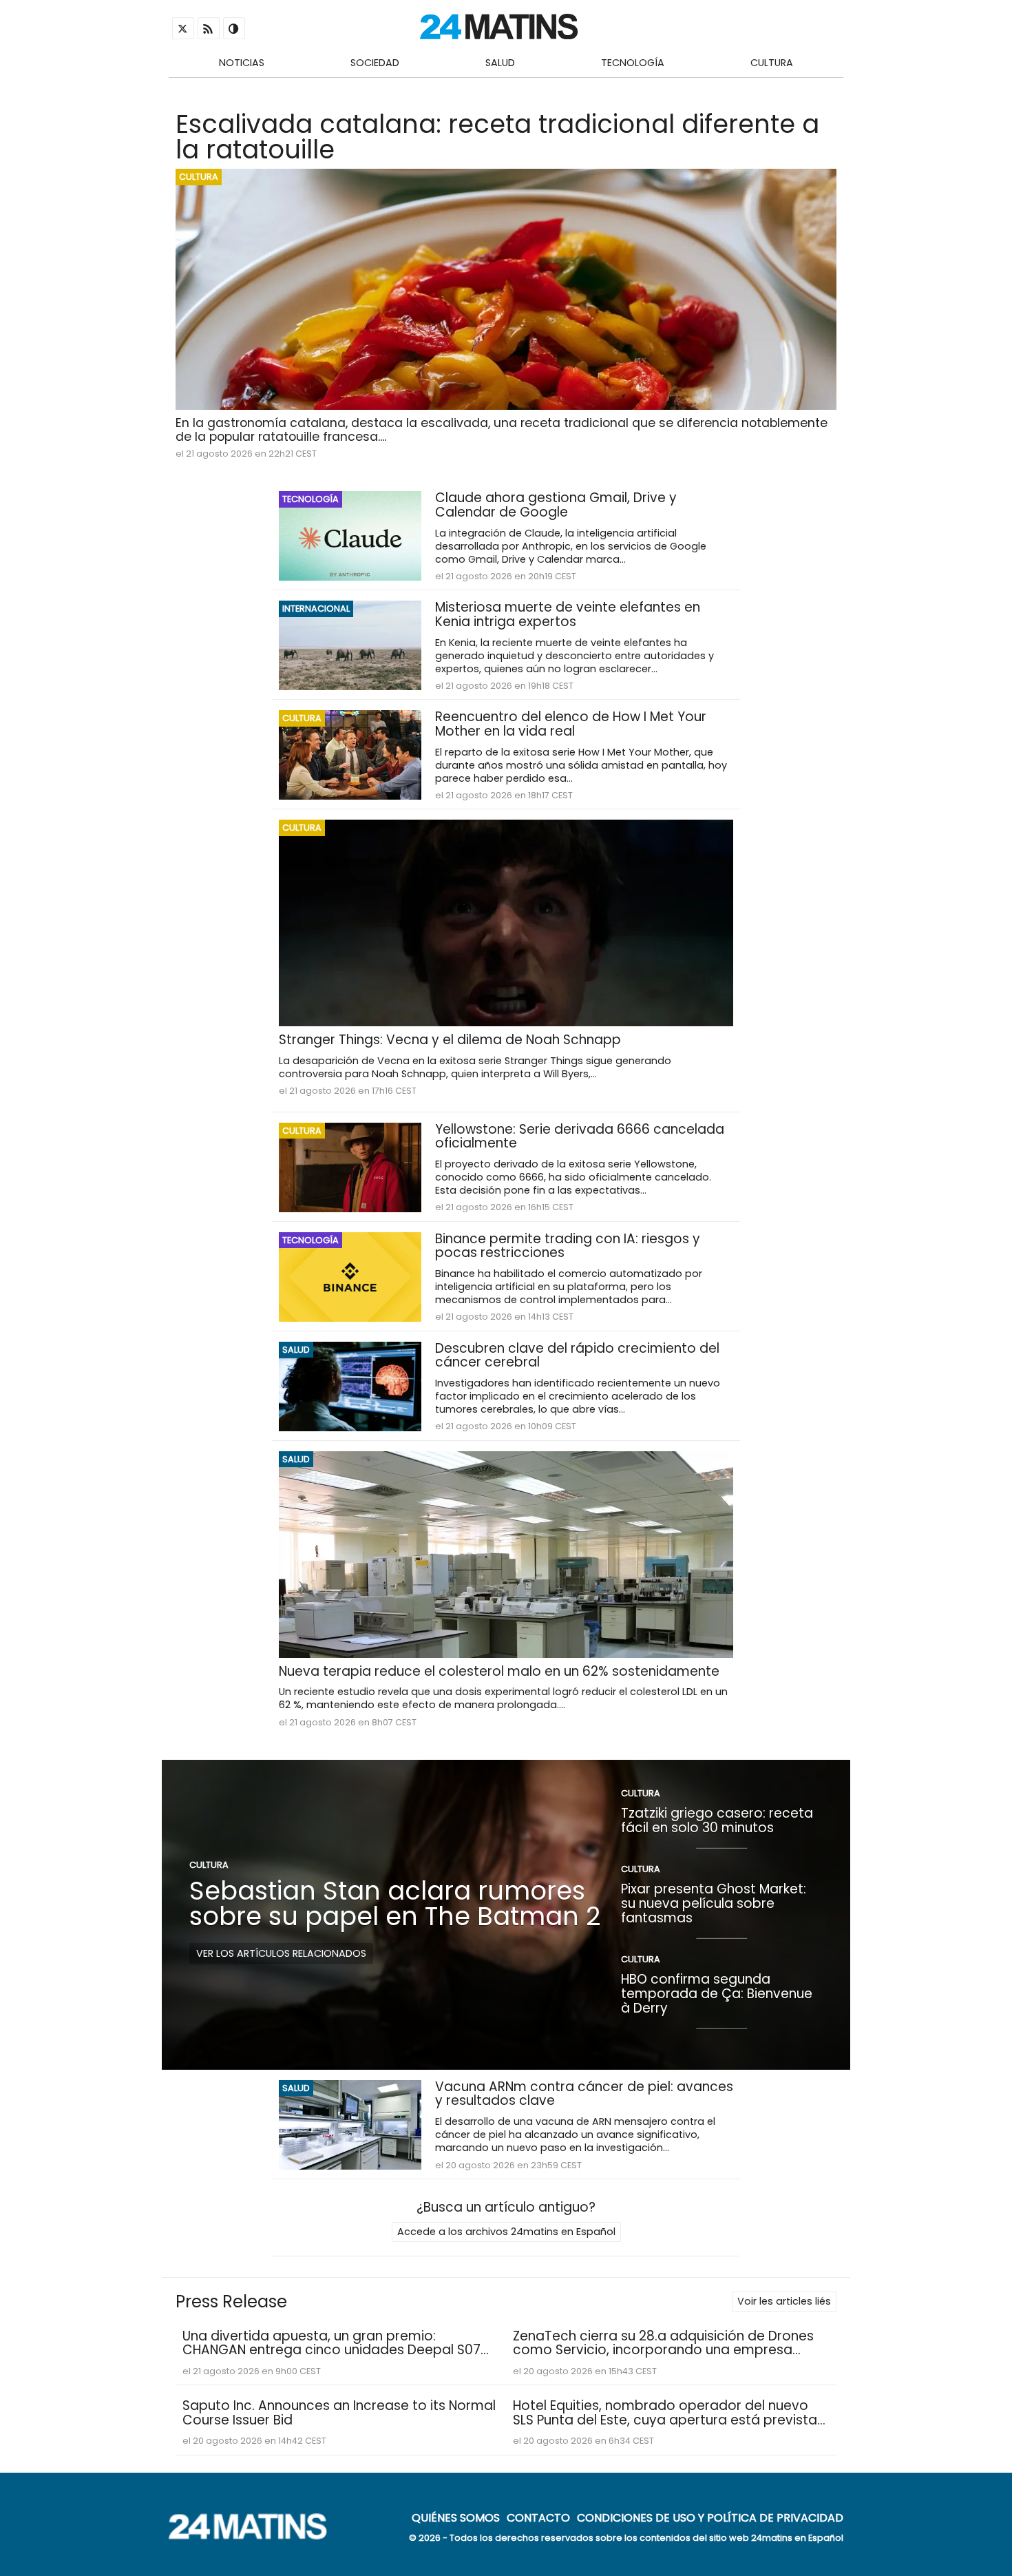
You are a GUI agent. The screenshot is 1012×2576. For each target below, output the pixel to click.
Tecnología (633, 63)
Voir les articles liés (784, 2301)
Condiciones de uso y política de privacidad (710, 2517)
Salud (500, 63)
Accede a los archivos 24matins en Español (506, 2232)
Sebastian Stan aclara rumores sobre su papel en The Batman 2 (395, 1903)
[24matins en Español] (255, 2536)
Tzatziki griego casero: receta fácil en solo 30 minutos (717, 1820)
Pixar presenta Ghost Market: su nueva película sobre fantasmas (714, 1903)
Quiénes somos (456, 2517)
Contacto (538, 2517)
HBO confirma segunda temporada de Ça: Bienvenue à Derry (717, 1993)
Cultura (772, 63)
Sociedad (375, 63)
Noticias (242, 63)
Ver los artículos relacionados (281, 1953)
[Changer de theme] (234, 28)
